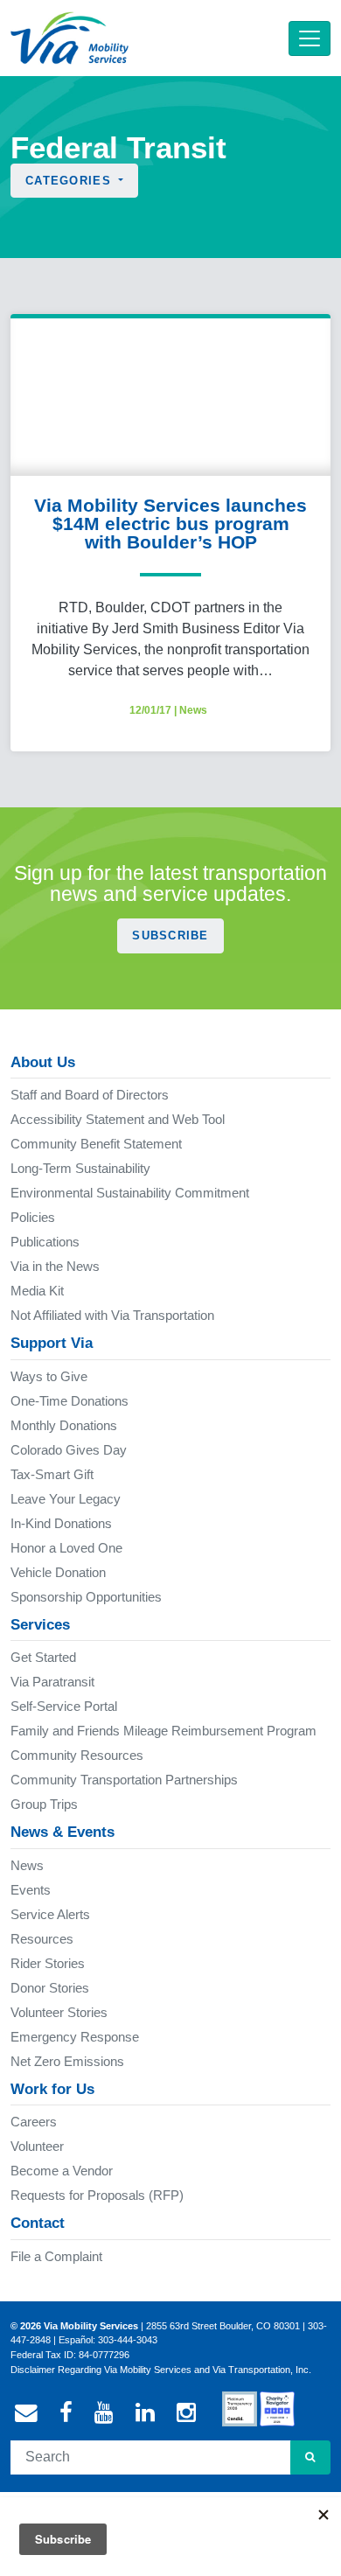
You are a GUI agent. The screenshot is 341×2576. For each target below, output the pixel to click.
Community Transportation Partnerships (124, 1780)
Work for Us (52, 2089)
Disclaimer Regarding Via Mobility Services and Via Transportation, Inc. (161, 2370)
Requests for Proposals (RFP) (97, 2195)
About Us (43, 1062)
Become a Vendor (62, 2171)
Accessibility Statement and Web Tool (118, 1119)
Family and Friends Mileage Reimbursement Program (164, 1731)
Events (31, 1890)
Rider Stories (48, 1963)
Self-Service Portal (64, 1706)
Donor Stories (50, 1988)
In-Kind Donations (61, 1523)
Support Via (52, 1343)
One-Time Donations (70, 1401)
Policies (33, 1217)
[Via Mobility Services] (70, 38)
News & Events (63, 1832)
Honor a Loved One (66, 1548)
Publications (45, 1242)
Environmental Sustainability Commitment (130, 1193)
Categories (70, 181)
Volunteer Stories (59, 2012)
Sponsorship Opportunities (86, 1597)
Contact (38, 2223)
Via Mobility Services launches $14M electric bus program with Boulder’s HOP (170, 524)
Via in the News (55, 1266)
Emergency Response (75, 2037)
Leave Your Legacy (66, 1499)
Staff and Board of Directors (90, 1095)
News (193, 710)
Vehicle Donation (58, 1572)
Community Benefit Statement (96, 1144)
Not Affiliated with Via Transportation (112, 1315)
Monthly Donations (64, 1425)
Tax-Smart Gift (52, 1474)
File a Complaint (56, 2256)
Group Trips (44, 1804)
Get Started (43, 1657)
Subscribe (170, 935)
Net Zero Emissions (67, 2061)
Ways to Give (49, 1376)
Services (40, 1625)
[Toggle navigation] (310, 38)
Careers (34, 2122)
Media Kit (37, 1291)
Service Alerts (50, 1914)
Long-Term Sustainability (80, 1168)
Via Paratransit (52, 1682)
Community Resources (77, 1755)
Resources (42, 1939)
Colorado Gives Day (69, 1450)
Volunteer (37, 2146)
